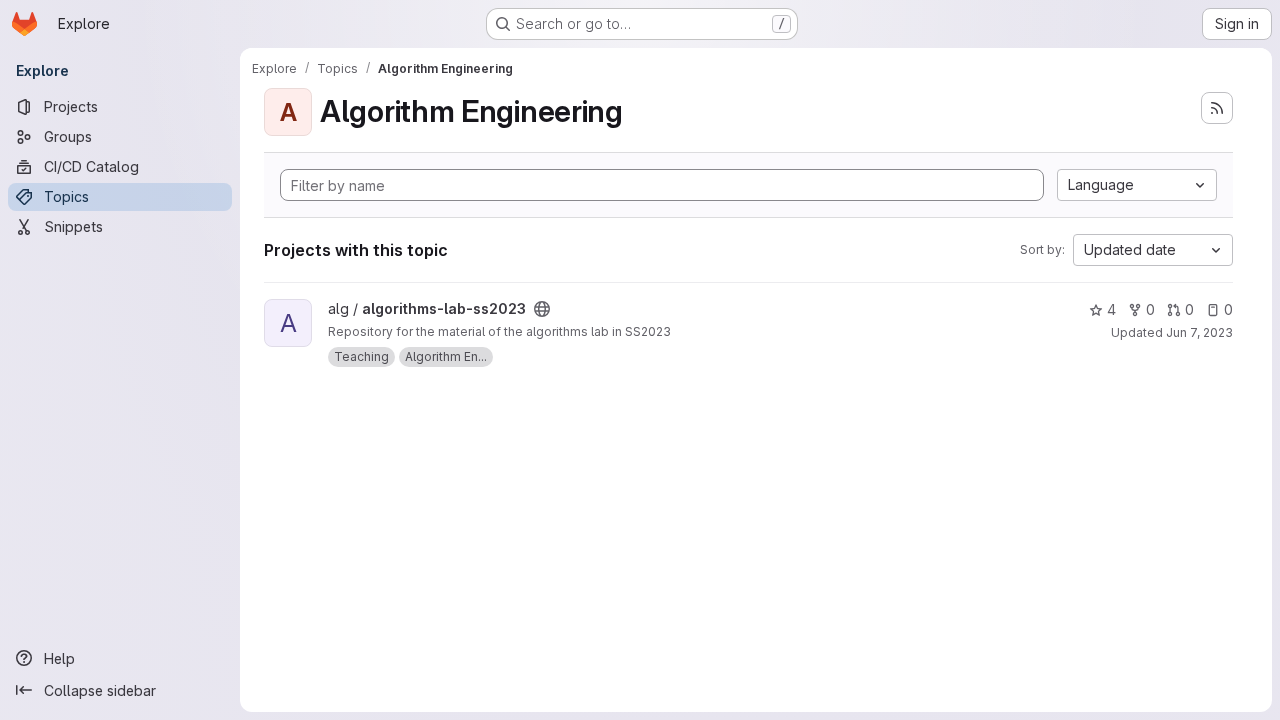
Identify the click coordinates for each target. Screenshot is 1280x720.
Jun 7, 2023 (1199, 332)
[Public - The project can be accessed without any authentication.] (542, 309)
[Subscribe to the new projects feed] (1217, 108)
